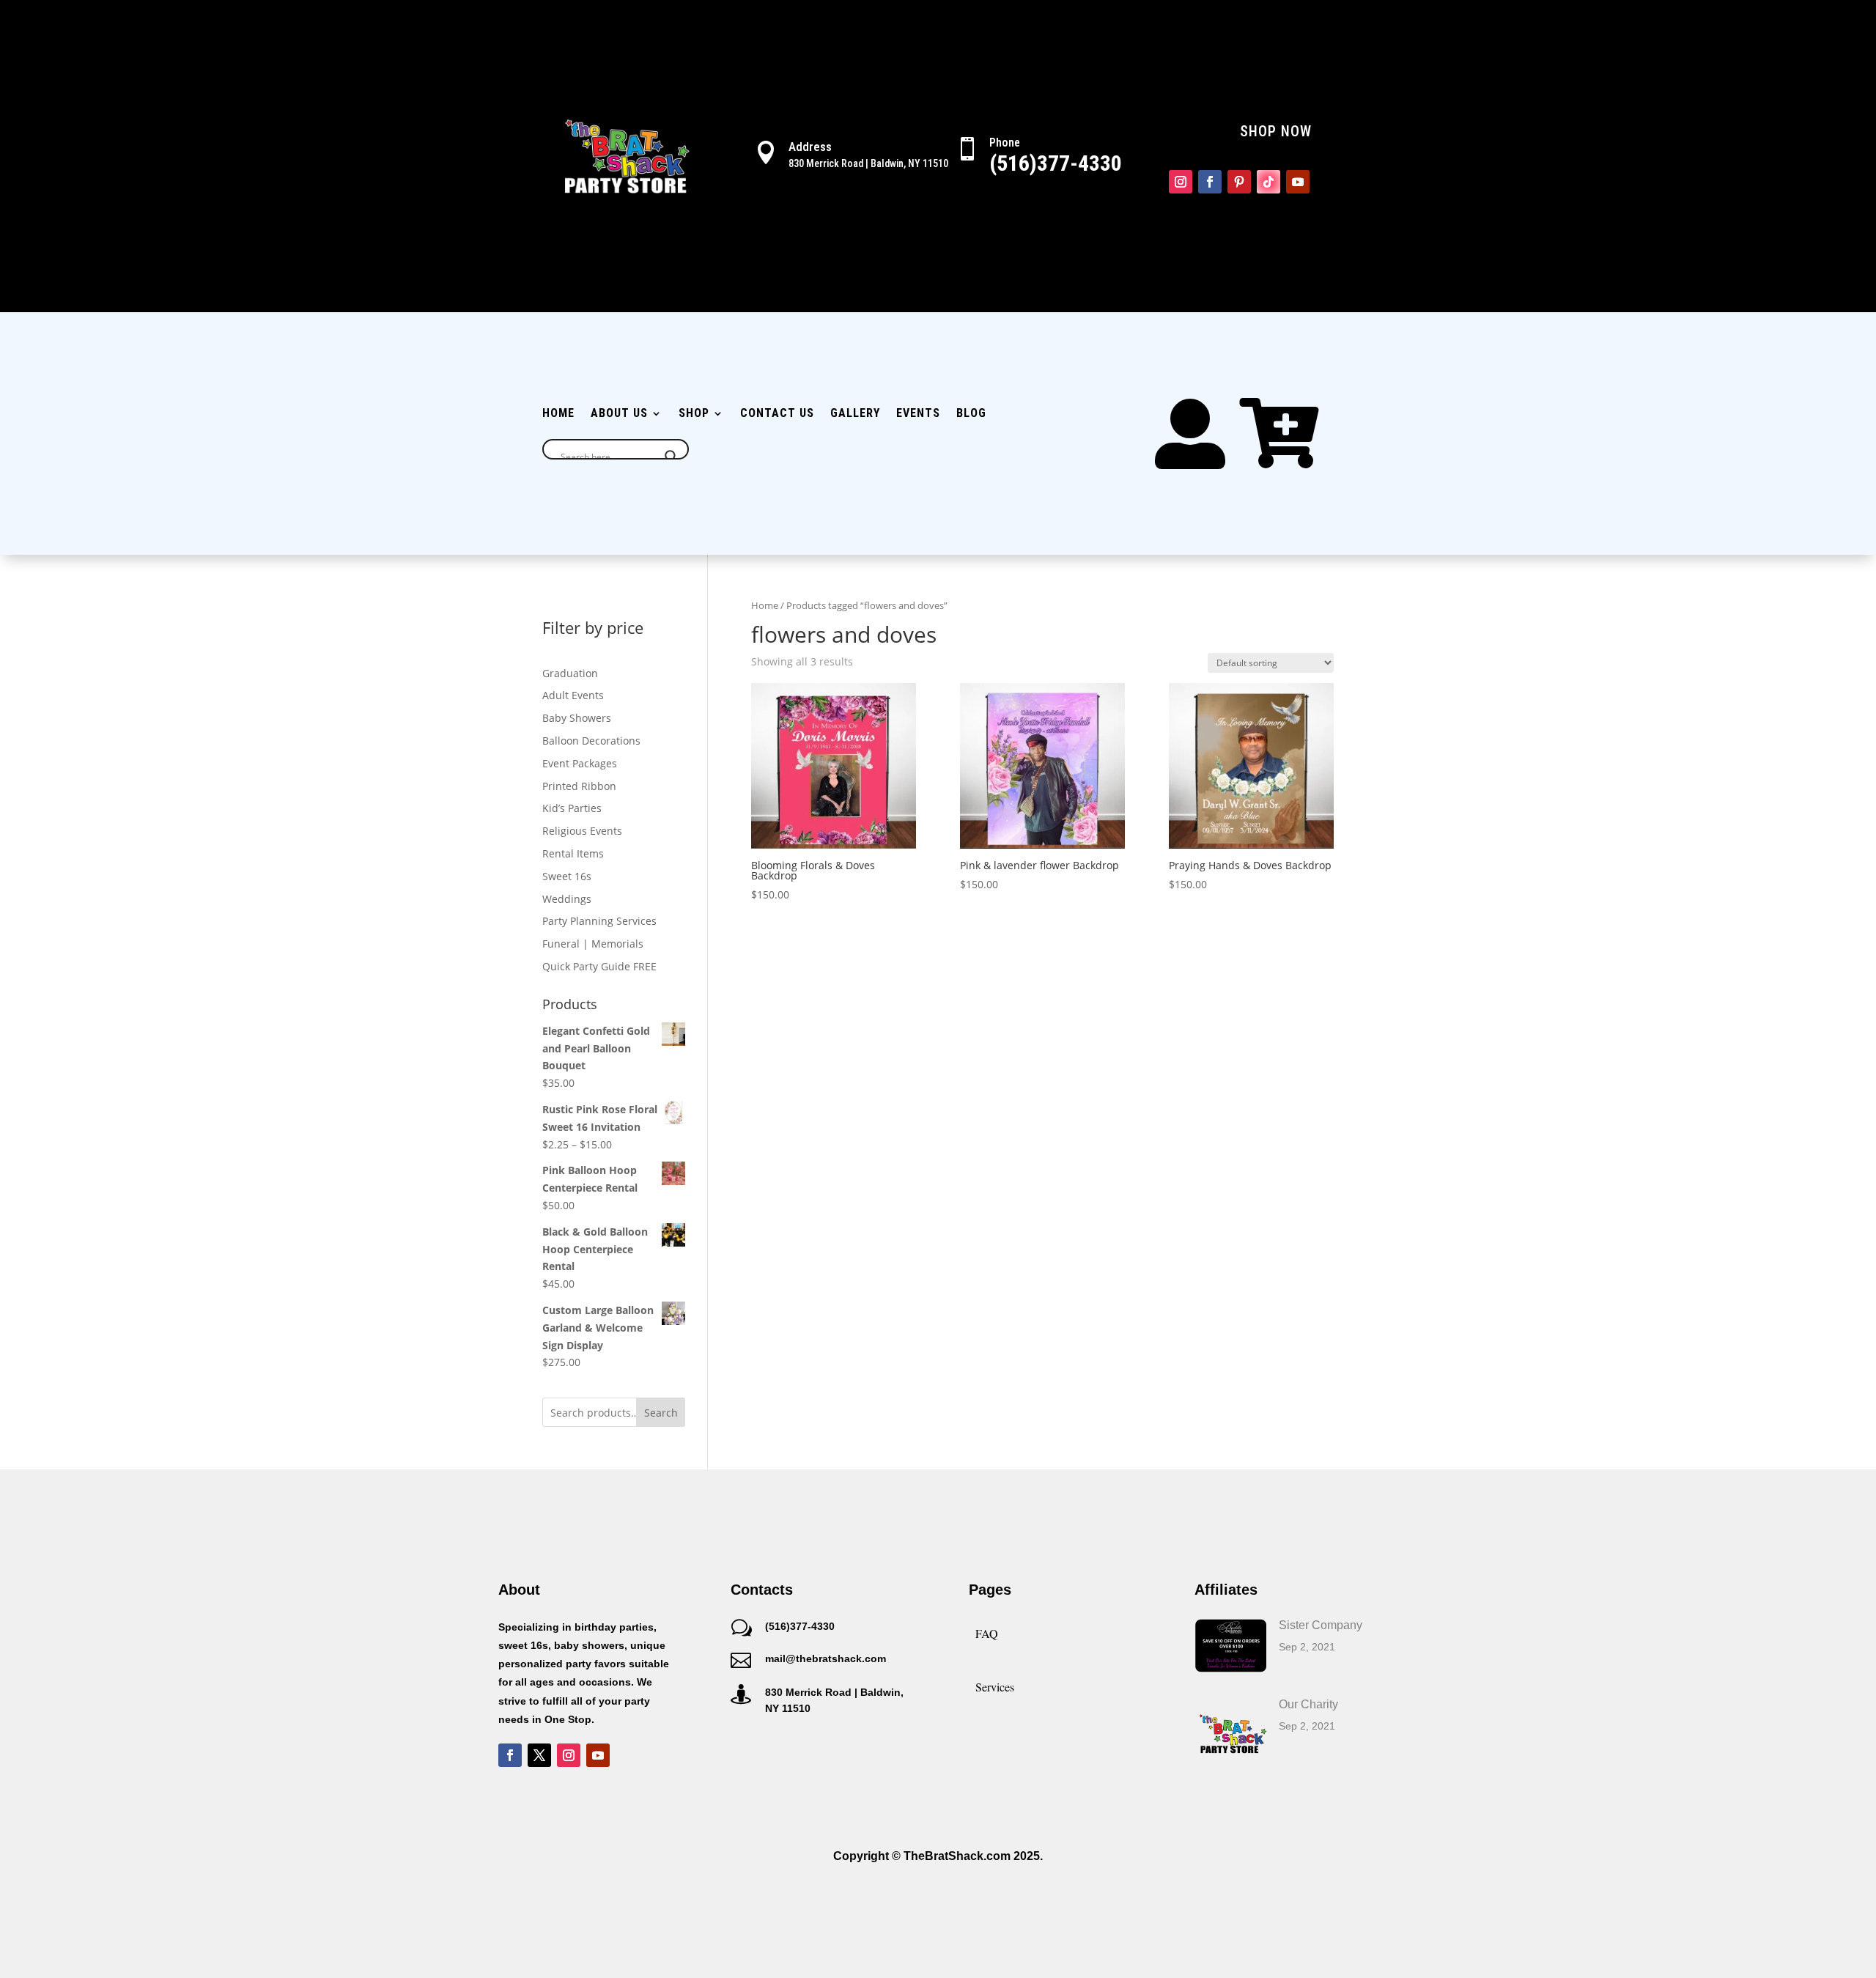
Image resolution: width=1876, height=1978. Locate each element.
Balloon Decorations (591, 741)
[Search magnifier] (671, 457)
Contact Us (777, 414)
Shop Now (1276, 131)
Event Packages (580, 763)
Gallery (855, 414)
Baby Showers (577, 718)
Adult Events (573, 695)
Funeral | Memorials (593, 944)
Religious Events (582, 831)
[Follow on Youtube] (1298, 182)
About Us (619, 414)
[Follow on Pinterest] (1239, 182)
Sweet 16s (567, 876)
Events (918, 414)
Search (661, 1413)
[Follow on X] (539, 1755)
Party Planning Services (599, 921)
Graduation (570, 673)
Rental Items (573, 853)
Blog (971, 414)
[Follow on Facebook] (1210, 182)
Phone (1005, 143)
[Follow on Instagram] (1181, 182)
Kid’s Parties (572, 808)
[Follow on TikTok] (1268, 182)
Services (995, 1687)
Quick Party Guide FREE (599, 966)
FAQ (987, 1633)
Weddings (567, 899)
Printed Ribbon (579, 786)
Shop (694, 414)
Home (558, 414)
